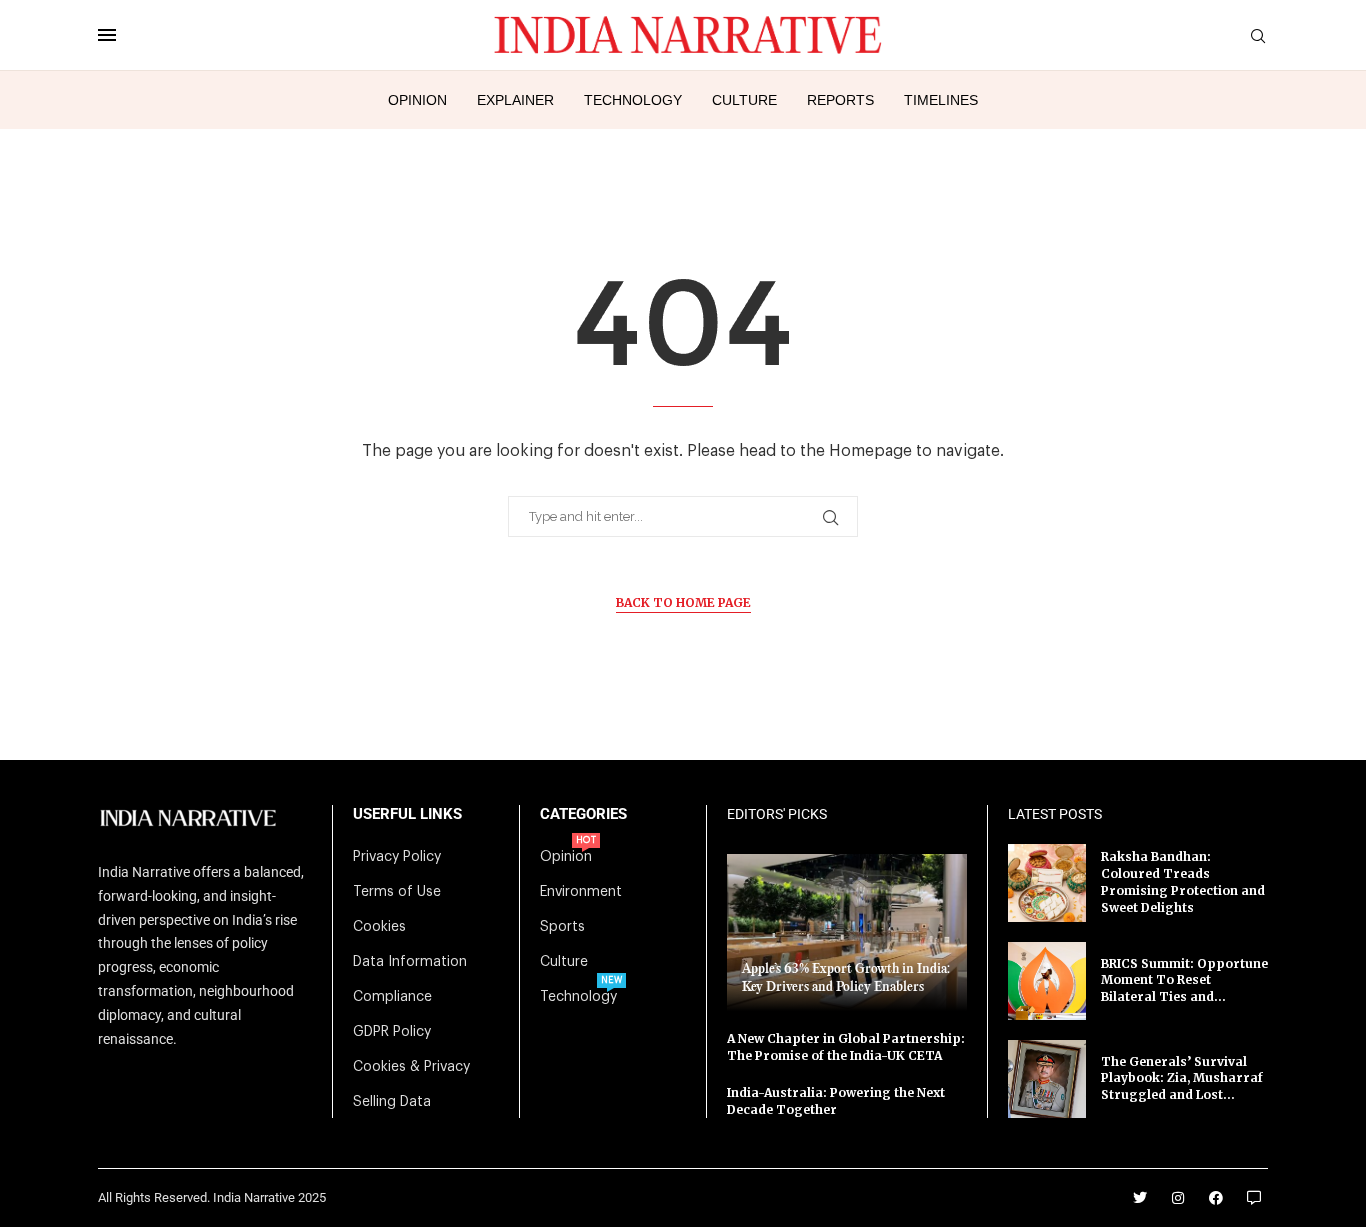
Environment (581, 892)
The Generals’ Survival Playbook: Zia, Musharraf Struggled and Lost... (1182, 1078)
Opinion (417, 100)
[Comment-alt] (1254, 1198)
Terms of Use (397, 892)
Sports (562, 927)
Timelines (941, 100)
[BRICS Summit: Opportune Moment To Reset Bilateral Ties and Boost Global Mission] (1047, 981)
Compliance (392, 997)
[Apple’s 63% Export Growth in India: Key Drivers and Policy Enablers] (847, 932)
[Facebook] (1216, 1198)
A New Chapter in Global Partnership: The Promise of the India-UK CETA (846, 1047)
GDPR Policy (392, 1032)
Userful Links (407, 814)
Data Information (410, 962)
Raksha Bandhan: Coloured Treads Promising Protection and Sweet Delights (1183, 881)
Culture (744, 100)
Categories (583, 814)
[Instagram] (1178, 1198)
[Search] (1258, 36)
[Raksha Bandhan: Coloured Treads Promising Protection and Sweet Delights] (1047, 883)
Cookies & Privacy (411, 1067)
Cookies (379, 927)
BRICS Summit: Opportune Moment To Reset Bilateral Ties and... (1184, 980)
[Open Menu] (107, 35)
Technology (633, 100)
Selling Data (392, 1102)
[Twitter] (1140, 1198)
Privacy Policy (397, 857)
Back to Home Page (683, 602)
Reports (840, 100)
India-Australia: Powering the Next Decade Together (836, 1101)
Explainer (515, 100)
